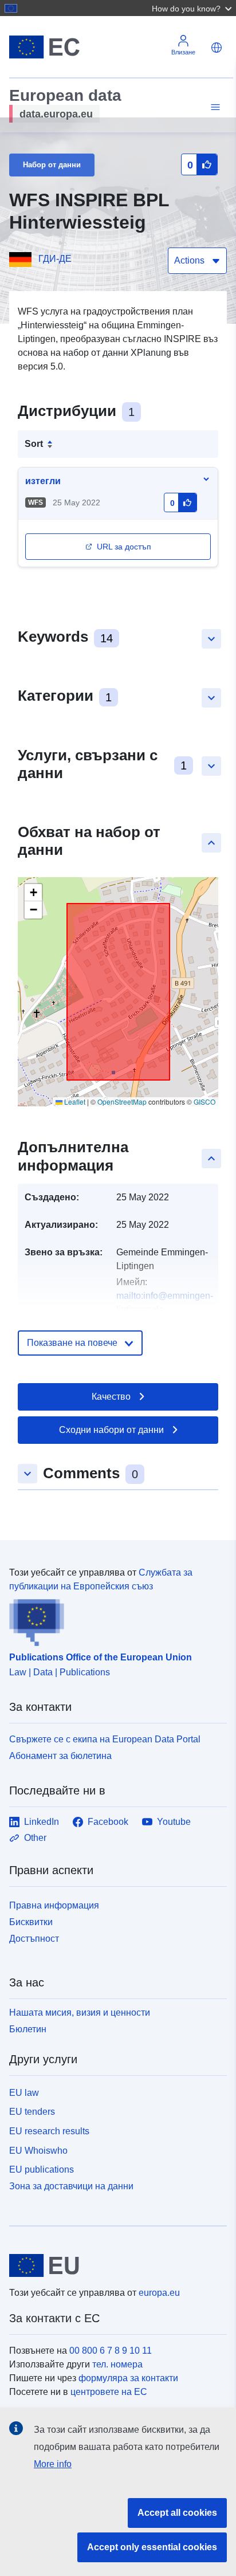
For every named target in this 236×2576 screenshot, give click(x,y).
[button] (193, 8)
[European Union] (114, 2265)
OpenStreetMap (122, 1102)
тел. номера (117, 2364)
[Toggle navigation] (214, 107)
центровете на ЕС (109, 2392)
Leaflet (74, 1102)
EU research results (49, 2131)
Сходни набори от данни (111, 1430)
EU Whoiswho (38, 2151)
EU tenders (32, 2112)
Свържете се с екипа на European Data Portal (105, 1739)
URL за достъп (124, 547)
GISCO (204, 1102)
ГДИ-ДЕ (55, 259)
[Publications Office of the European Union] (113, 1620)
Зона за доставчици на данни (71, 2186)
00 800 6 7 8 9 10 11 (111, 2351)
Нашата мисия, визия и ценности (80, 2013)
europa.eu (159, 2293)
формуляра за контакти (128, 2378)
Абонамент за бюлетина (60, 1756)
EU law (24, 2093)
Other (35, 1838)
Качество (111, 1397)
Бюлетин (28, 2029)
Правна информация (54, 1905)
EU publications (42, 2169)
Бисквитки (31, 1922)
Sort (34, 444)
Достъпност (34, 1939)
